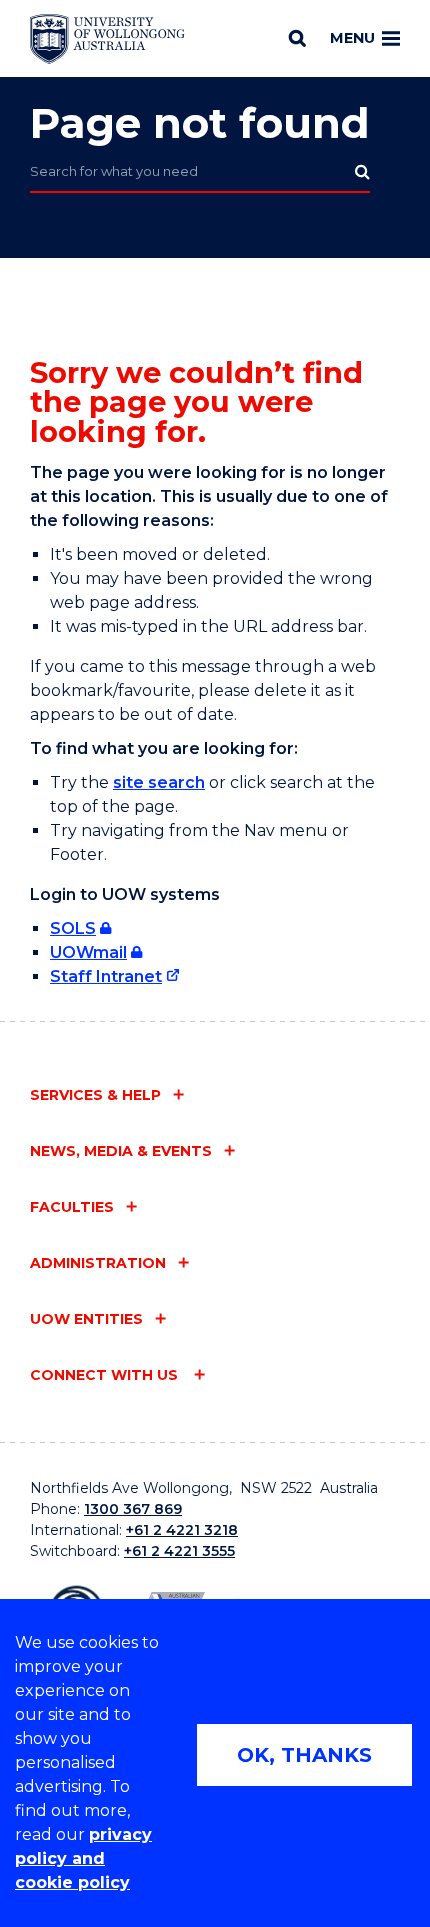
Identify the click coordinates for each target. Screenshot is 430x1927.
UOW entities (86, 1319)
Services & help (95, 1095)
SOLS (73, 928)
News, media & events (121, 1151)
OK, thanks (304, 1755)
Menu (352, 38)
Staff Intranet (106, 976)
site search (159, 782)
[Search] (297, 38)
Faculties (72, 1207)
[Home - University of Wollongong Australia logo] (107, 39)
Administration (98, 1263)
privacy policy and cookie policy (83, 1858)
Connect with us (106, 1375)
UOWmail (88, 952)
